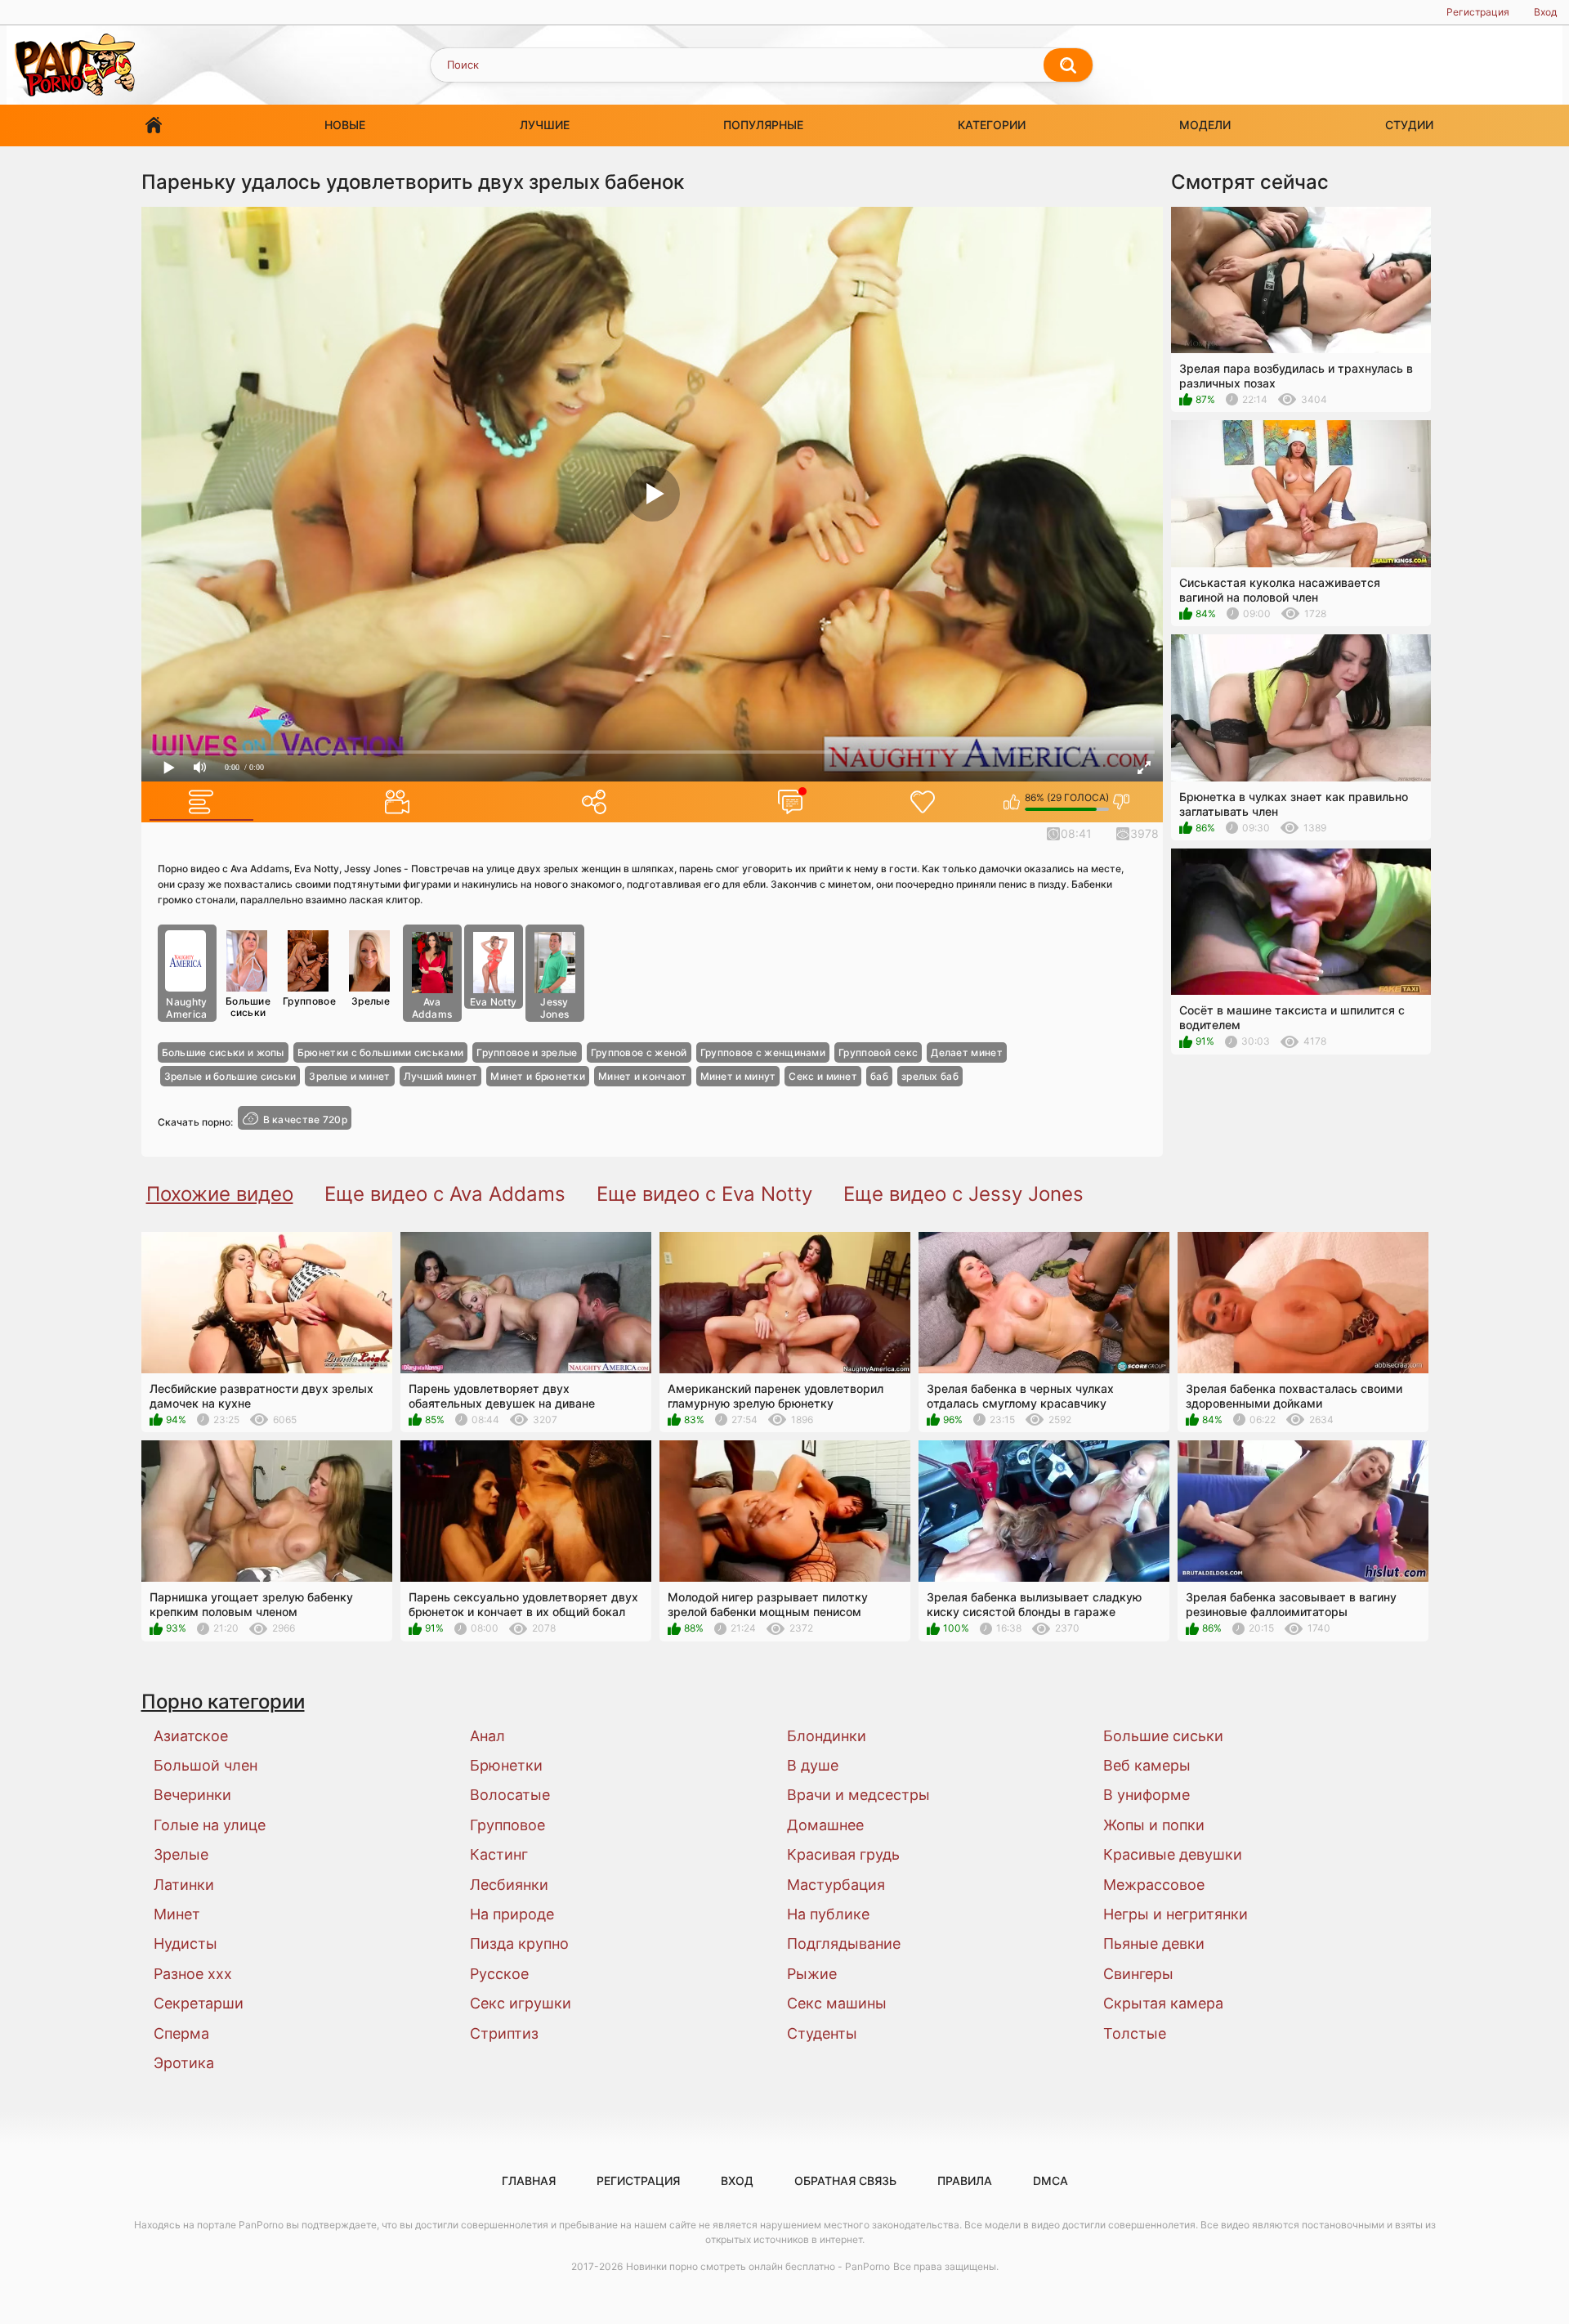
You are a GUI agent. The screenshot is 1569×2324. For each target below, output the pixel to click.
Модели (1205, 125)
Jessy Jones (555, 1008)
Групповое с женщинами (763, 1052)
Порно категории (223, 1702)
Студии (1409, 125)
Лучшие (545, 125)
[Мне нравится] (1012, 802)
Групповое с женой (639, 1052)
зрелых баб (930, 1076)
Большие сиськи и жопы (223, 1052)
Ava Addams (432, 1008)
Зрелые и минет (349, 1076)
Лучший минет (441, 1076)
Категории (992, 125)
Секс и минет (823, 1076)
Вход (1545, 12)
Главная (154, 125)
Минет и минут (738, 1076)
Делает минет (967, 1052)
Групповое (309, 1001)
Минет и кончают (643, 1076)
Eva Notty (494, 1002)
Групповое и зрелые (527, 1052)
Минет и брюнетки (538, 1076)
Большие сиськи (248, 1007)
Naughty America (186, 1008)
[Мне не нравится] (1122, 802)
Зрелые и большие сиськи (230, 1076)
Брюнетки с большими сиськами (380, 1052)
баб (879, 1076)
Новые (345, 125)
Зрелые (371, 1001)
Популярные (763, 125)
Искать (1068, 65)
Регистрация (1478, 12)
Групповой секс (878, 1052)
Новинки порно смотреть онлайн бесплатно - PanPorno (758, 2266)
